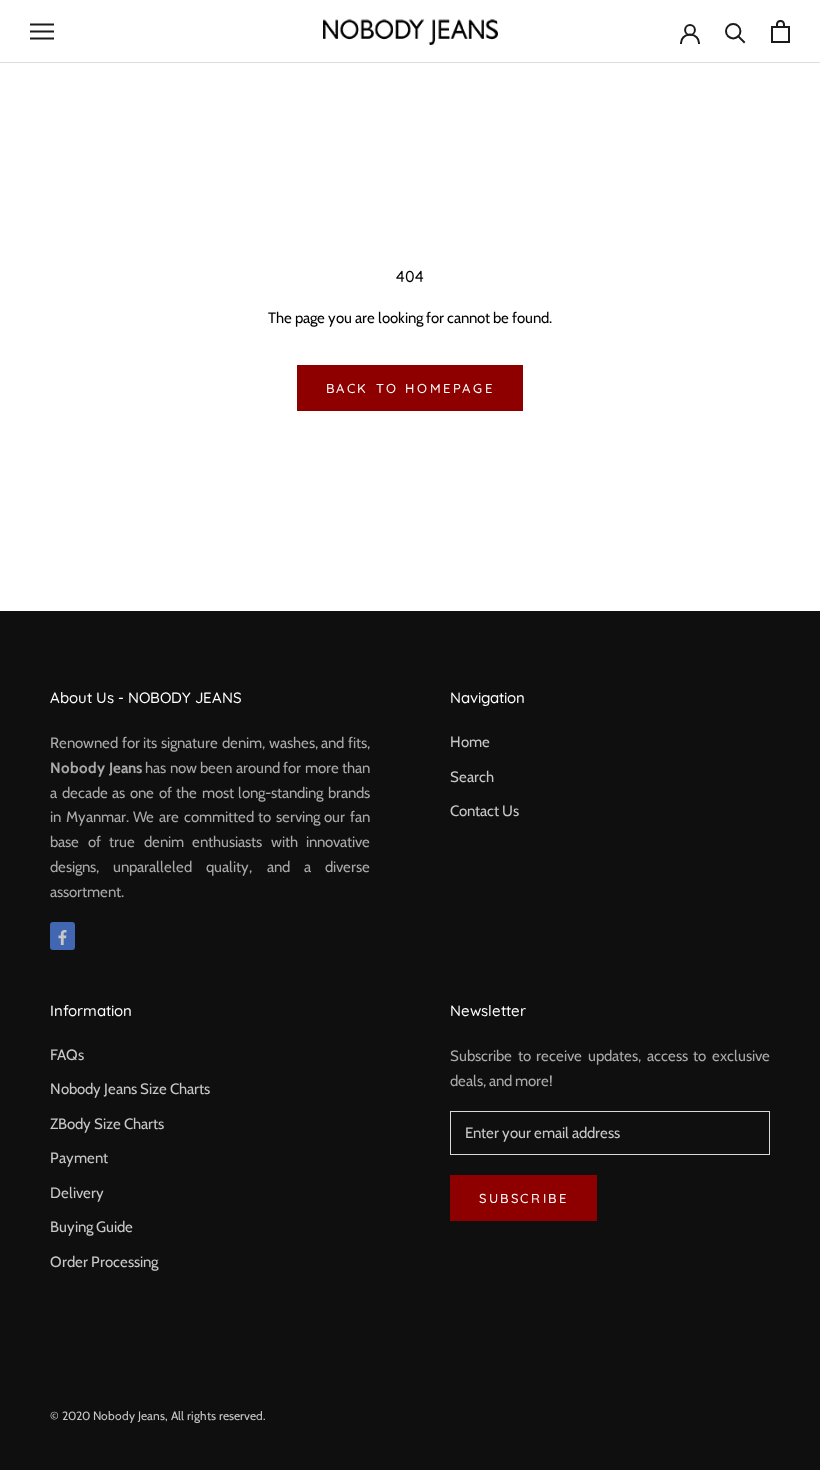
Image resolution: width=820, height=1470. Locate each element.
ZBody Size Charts (107, 1124)
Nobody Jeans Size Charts (130, 1089)
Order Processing (104, 1262)
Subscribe (523, 1198)
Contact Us (484, 811)
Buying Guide (91, 1227)
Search (472, 777)
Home (470, 742)
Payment (79, 1158)
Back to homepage (410, 388)
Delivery (77, 1193)
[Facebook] (62, 936)
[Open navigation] (42, 31)
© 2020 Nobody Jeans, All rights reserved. (158, 1415)
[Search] (735, 31)
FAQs (67, 1055)
